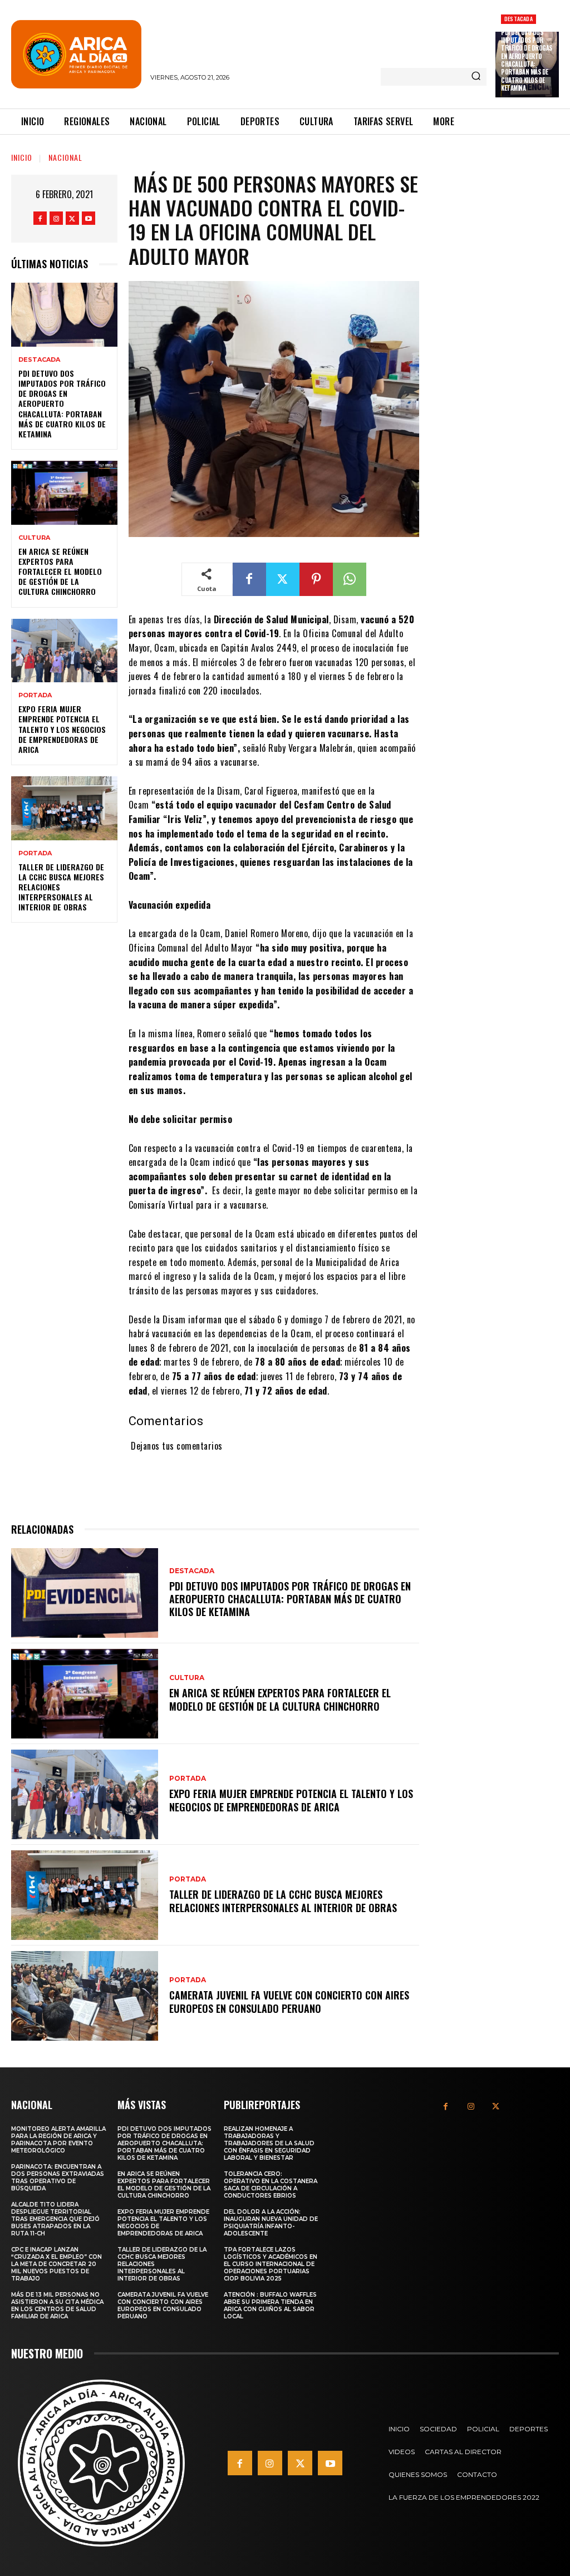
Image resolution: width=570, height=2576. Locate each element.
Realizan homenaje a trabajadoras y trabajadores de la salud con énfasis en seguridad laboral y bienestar (269, 2143)
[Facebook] (40, 218)
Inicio (22, 157)
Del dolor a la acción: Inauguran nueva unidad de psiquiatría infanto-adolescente (271, 2223)
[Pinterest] (316, 579)
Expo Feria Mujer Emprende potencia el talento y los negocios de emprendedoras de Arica (62, 729)
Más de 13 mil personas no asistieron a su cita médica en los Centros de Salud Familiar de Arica (57, 2306)
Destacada (519, 19)
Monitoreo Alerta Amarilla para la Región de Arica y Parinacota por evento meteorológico (58, 2140)
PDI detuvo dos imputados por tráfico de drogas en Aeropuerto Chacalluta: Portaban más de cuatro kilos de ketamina (527, 60)
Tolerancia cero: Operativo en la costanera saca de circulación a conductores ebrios (271, 2185)
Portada (35, 695)
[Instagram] (56, 218)
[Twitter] (72, 218)
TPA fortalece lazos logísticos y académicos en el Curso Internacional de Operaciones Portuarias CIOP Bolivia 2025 (271, 2264)
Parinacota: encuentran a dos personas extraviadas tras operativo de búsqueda (58, 2178)
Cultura (34, 538)
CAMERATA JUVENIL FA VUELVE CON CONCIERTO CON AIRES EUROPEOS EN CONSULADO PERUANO (289, 2001)
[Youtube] (89, 218)
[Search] (476, 77)
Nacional (65, 157)
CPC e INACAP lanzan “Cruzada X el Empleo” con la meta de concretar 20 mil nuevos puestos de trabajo (56, 2264)
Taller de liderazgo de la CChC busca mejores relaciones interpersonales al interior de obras (283, 1901)
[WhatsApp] (350, 579)
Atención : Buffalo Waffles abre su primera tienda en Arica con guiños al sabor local (270, 2306)
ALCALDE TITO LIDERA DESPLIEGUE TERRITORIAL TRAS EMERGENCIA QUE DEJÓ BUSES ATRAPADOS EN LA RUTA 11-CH (55, 2219)
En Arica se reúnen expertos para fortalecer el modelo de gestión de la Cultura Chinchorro (60, 572)
